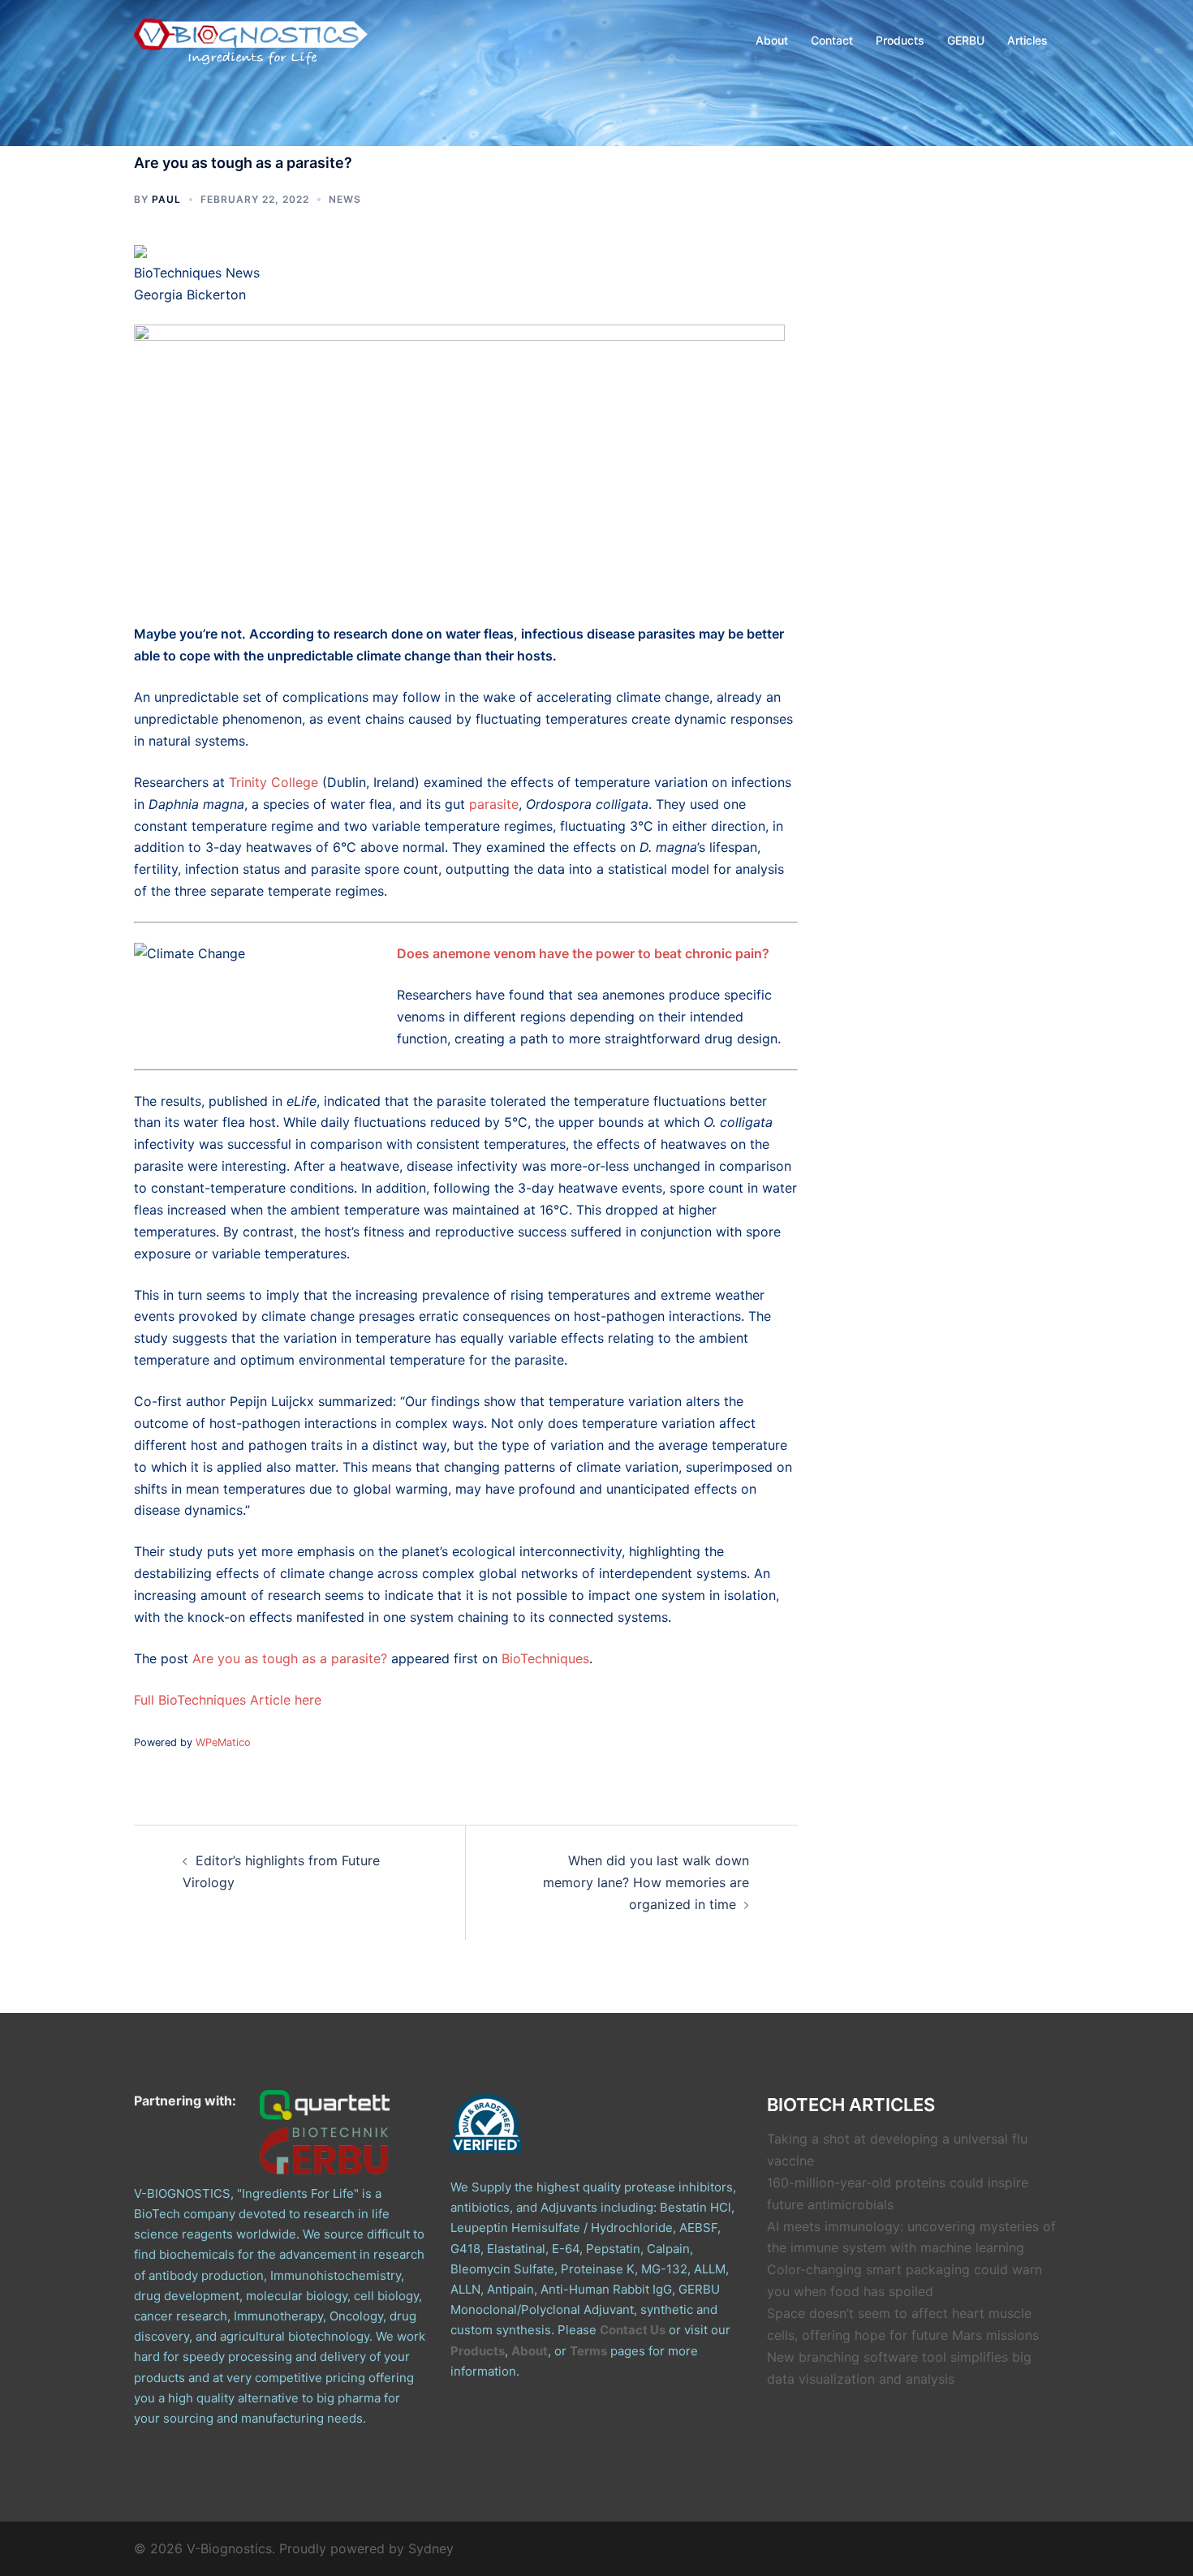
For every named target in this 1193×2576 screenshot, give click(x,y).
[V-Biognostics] (252, 39)
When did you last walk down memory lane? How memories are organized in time (646, 1882)
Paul (166, 199)
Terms (588, 2351)
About (772, 40)
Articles (1027, 40)
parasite (494, 804)
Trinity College (273, 782)
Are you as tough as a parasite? (290, 1658)
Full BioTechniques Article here (228, 1700)
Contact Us (633, 2330)
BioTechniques (545, 1658)
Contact (832, 40)
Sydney (431, 2548)
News (345, 199)
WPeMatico (223, 1742)
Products (900, 40)
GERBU (966, 40)
